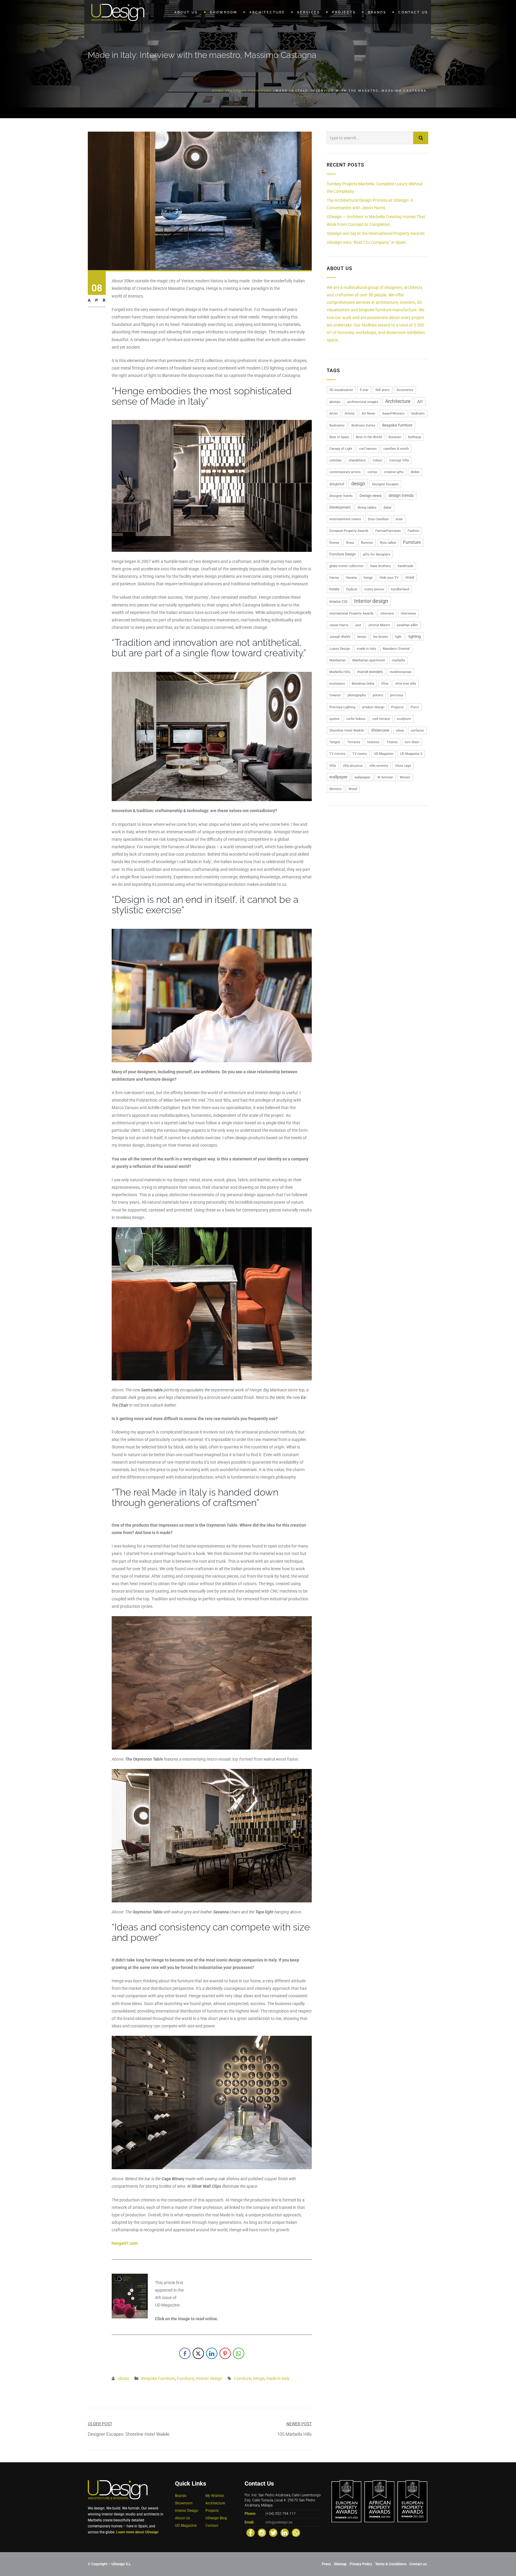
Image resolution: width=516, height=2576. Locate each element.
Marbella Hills (340, 672)
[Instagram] (262, 2533)
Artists (350, 414)
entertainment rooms (345, 519)
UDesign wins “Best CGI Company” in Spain (366, 242)
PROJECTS (344, 12)
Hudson (352, 589)
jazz (358, 625)
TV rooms (360, 754)
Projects (397, 707)
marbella (398, 660)
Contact (212, 2526)
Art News (368, 414)
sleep (400, 730)
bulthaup (415, 437)
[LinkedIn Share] (212, 2353)
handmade (406, 566)
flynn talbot (388, 543)
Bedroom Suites (363, 425)
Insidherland (400, 589)
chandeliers (357, 460)
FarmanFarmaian (388, 531)
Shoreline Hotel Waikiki (347, 730)
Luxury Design (340, 649)
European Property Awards (349, 531)
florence (367, 543)
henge (259, 2378)
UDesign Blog (216, 2518)
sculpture (404, 719)
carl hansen (368, 449)
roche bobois (356, 719)
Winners (335, 789)
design (358, 484)
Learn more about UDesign (137, 2532)
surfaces (417, 730)
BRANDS (377, 12)
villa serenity (379, 766)
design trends (401, 495)
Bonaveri (395, 437)
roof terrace (381, 719)
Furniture (185, 2378)
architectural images (363, 402)
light (398, 637)
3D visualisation (341, 390)
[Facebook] (251, 2533)
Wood (353, 789)
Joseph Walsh (340, 637)
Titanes (392, 742)
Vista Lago (403, 766)
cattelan (335, 460)
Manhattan (337, 660)
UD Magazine (384, 754)
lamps (362, 637)
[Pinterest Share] (225, 2353)
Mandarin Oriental (396, 649)
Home (218, 91)
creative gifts (394, 472)
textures (373, 742)
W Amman (385, 777)
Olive (385, 684)
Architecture (398, 401)
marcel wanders (370, 672)
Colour (377, 460)
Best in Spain (339, 437)
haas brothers (381, 566)
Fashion (413, 531)
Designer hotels (341, 496)
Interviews (408, 613)
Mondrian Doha (363, 684)
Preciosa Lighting (342, 707)
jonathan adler (407, 625)
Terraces (354, 742)
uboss (123, 2378)
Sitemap (340, 2564)
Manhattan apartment (369, 660)
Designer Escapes (385, 484)
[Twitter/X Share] (198, 2353)
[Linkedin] (285, 2533)
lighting (415, 636)
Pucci (415, 707)
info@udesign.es (279, 2522)
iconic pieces (374, 589)
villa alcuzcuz (353, 766)
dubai (387, 508)
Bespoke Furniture (250, 91)
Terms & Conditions (391, 2564)
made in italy (278, 2378)
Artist (334, 414)
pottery (378, 695)
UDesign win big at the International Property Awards (376, 233)
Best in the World (369, 437)
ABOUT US (186, 12)
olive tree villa (406, 684)
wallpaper (338, 777)
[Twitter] (273, 2533)
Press (326, 2564)
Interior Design (187, 2511)
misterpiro (337, 684)
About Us (182, 2518)
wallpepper (363, 777)
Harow (334, 578)
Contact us (418, 2564)
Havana (351, 578)
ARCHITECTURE (267, 12)
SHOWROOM (224, 12)
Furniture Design (343, 554)
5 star (364, 390)
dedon (415, 472)
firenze (334, 543)
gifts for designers (377, 554)
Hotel (410, 578)
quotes (334, 719)
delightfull (337, 484)
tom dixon (412, 742)
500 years (383, 390)
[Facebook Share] (185, 2353)
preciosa (396, 695)
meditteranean (401, 672)
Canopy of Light (341, 449)
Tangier (335, 742)
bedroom (418, 414)
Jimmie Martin (379, 625)
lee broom (381, 637)
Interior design (209, 2378)
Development (340, 507)
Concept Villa (399, 460)
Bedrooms (337, 425)
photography (357, 695)
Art (420, 401)
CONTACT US (413, 12)
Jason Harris (339, 625)
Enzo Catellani (378, 519)
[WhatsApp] (296, 2533)
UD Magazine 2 (411, 754)
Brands (181, 2496)
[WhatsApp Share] (239, 2353)
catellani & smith (396, 449)
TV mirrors (337, 754)
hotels (334, 589)
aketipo (335, 402)
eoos (399, 519)
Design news (371, 496)
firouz (350, 543)
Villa (333, 766)
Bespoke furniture (397, 425)
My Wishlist (215, 2496)
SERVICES (309, 12)
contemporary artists (345, 472)
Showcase (380, 730)
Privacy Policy (361, 2564)
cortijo (372, 472)
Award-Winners (393, 414)
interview (387, 613)
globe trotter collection (346, 566)
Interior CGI (338, 602)
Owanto (335, 695)
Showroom (184, 2503)
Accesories (405, 390)
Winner (405, 777)
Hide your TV (389, 578)
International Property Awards (351, 613)
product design (373, 707)
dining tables (367, 508)
